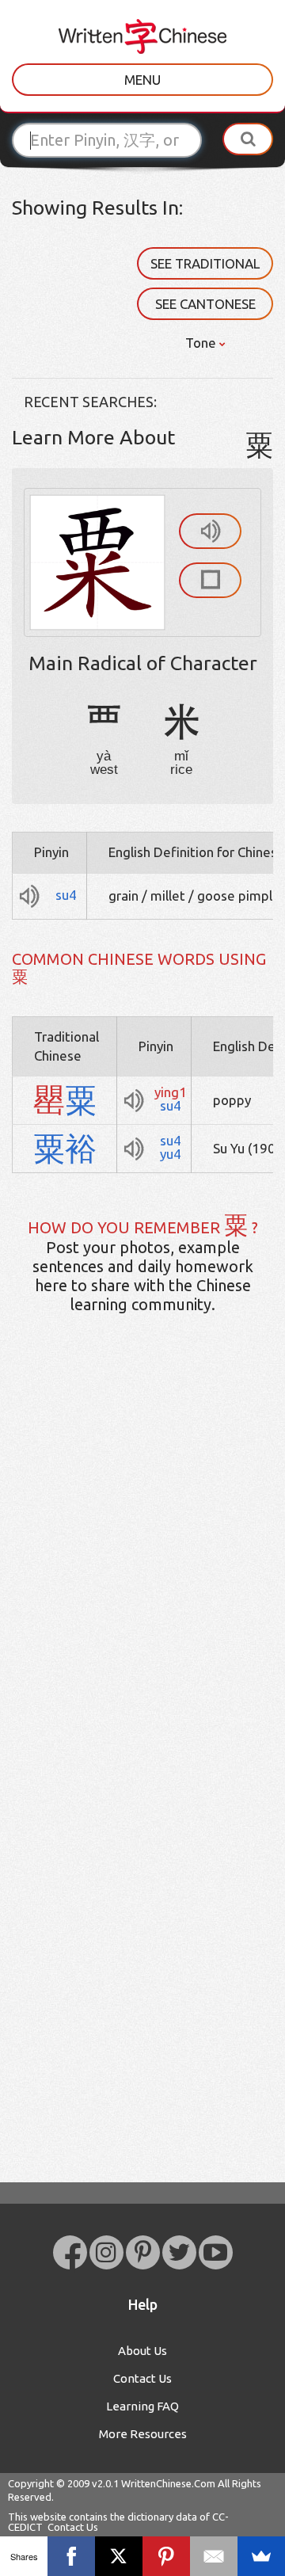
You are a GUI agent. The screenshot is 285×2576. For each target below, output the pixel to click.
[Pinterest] (166, 2556)
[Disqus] (142, 1576)
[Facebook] (71, 2556)
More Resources (143, 2434)
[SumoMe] (261, 2556)
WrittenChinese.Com (168, 2483)
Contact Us (142, 2378)
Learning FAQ (142, 2406)
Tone (202, 343)
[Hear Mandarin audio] (210, 531)
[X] (119, 2556)
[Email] (214, 2556)
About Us (142, 2351)
